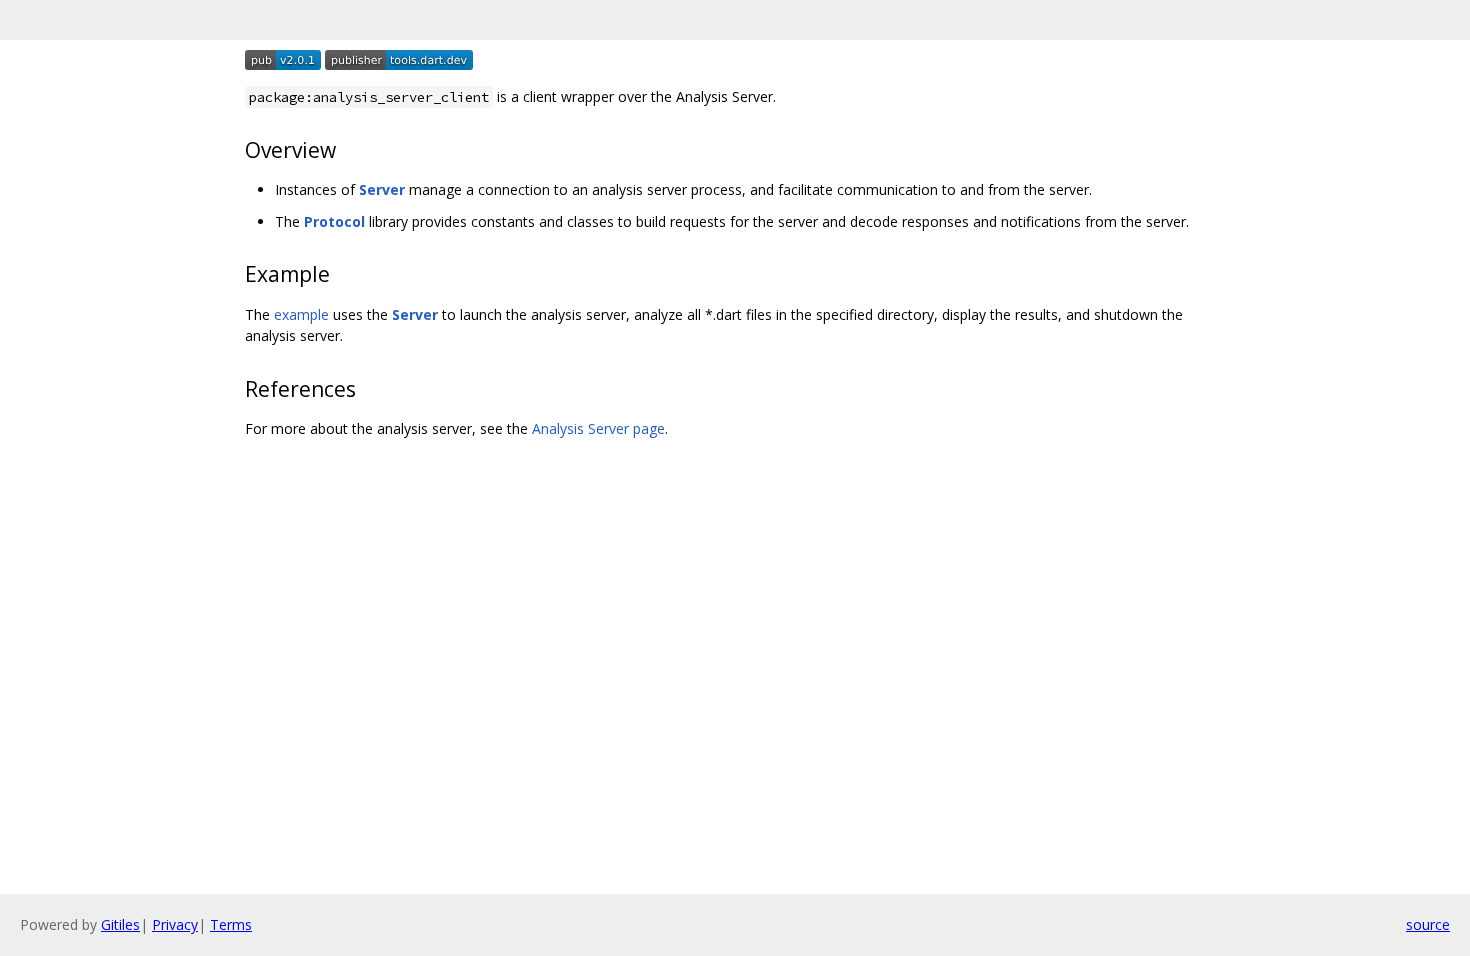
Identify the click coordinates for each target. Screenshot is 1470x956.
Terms (231, 924)
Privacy (175, 924)
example (301, 314)
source (1428, 924)
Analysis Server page (598, 428)
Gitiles (120, 924)
